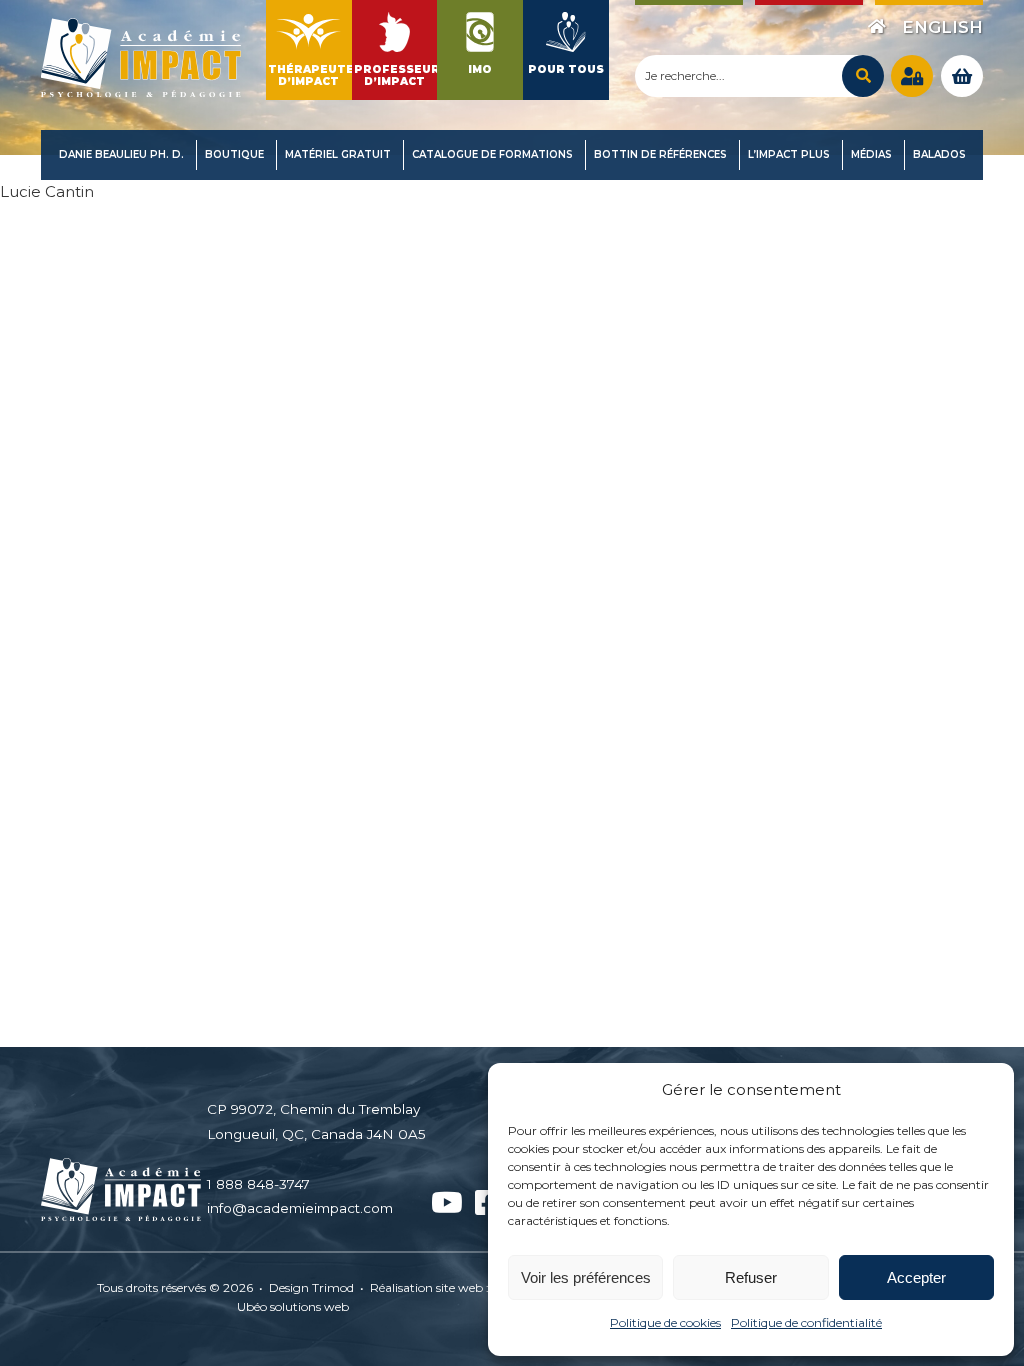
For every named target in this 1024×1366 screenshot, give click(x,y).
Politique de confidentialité (806, 1322)
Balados (939, 154)
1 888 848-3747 (258, 1184)
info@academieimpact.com (300, 1208)
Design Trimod (311, 1287)
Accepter (916, 1277)
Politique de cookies (665, 1322)
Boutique (234, 154)
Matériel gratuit (338, 154)
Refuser (751, 1277)
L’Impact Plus (789, 154)
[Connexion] (912, 76)
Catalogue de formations (492, 154)
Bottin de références (660, 154)
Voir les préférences (586, 1277)
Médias (871, 154)
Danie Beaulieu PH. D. (121, 154)
